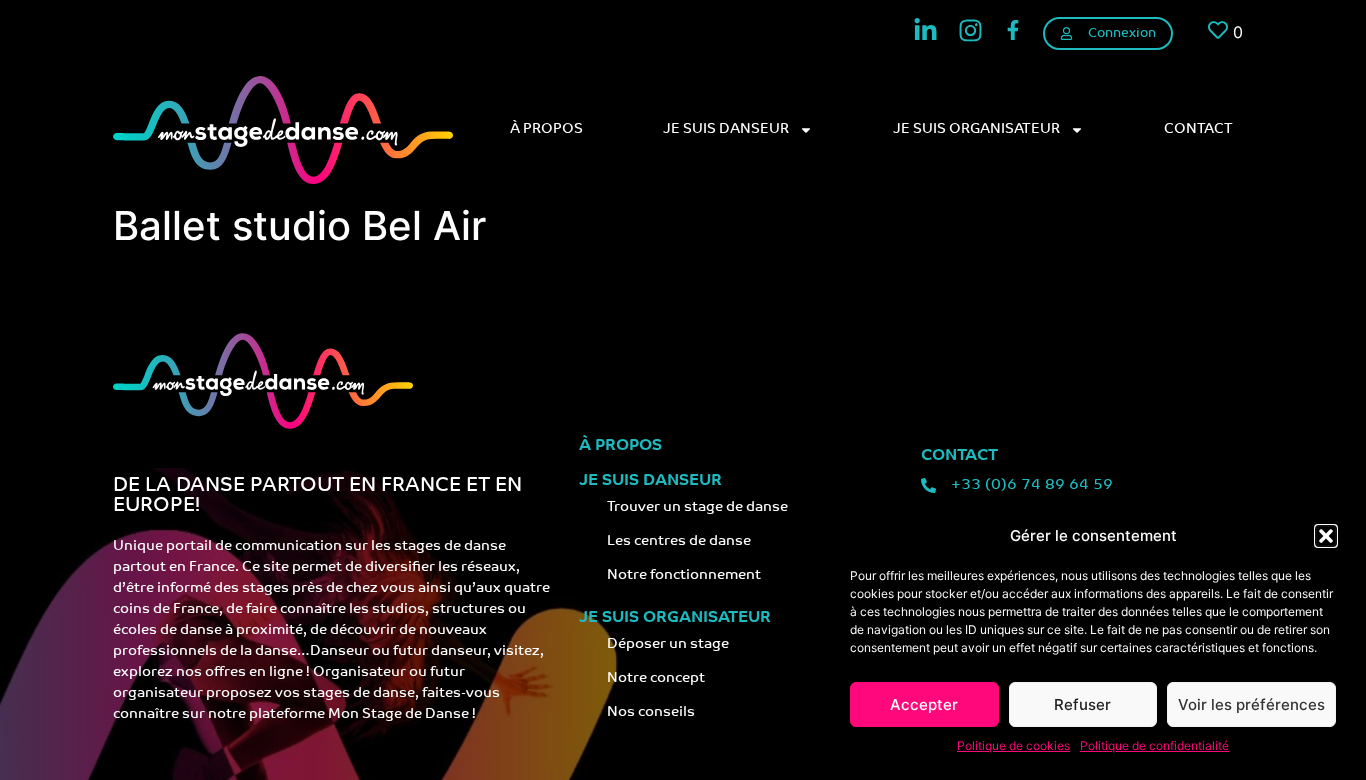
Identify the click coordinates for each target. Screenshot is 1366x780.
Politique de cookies (1013, 745)
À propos (546, 129)
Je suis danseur (726, 129)
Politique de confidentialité (1154, 745)
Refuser (1082, 704)
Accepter (924, 704)
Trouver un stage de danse (697, 507)
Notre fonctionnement (684, 575)
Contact (1198, 129)
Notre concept (656, 678)
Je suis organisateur (976, 129)
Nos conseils (651, 712)
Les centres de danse (679, 541)
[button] (1326, 536)
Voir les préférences (1251, 704)
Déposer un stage (668, 644)
